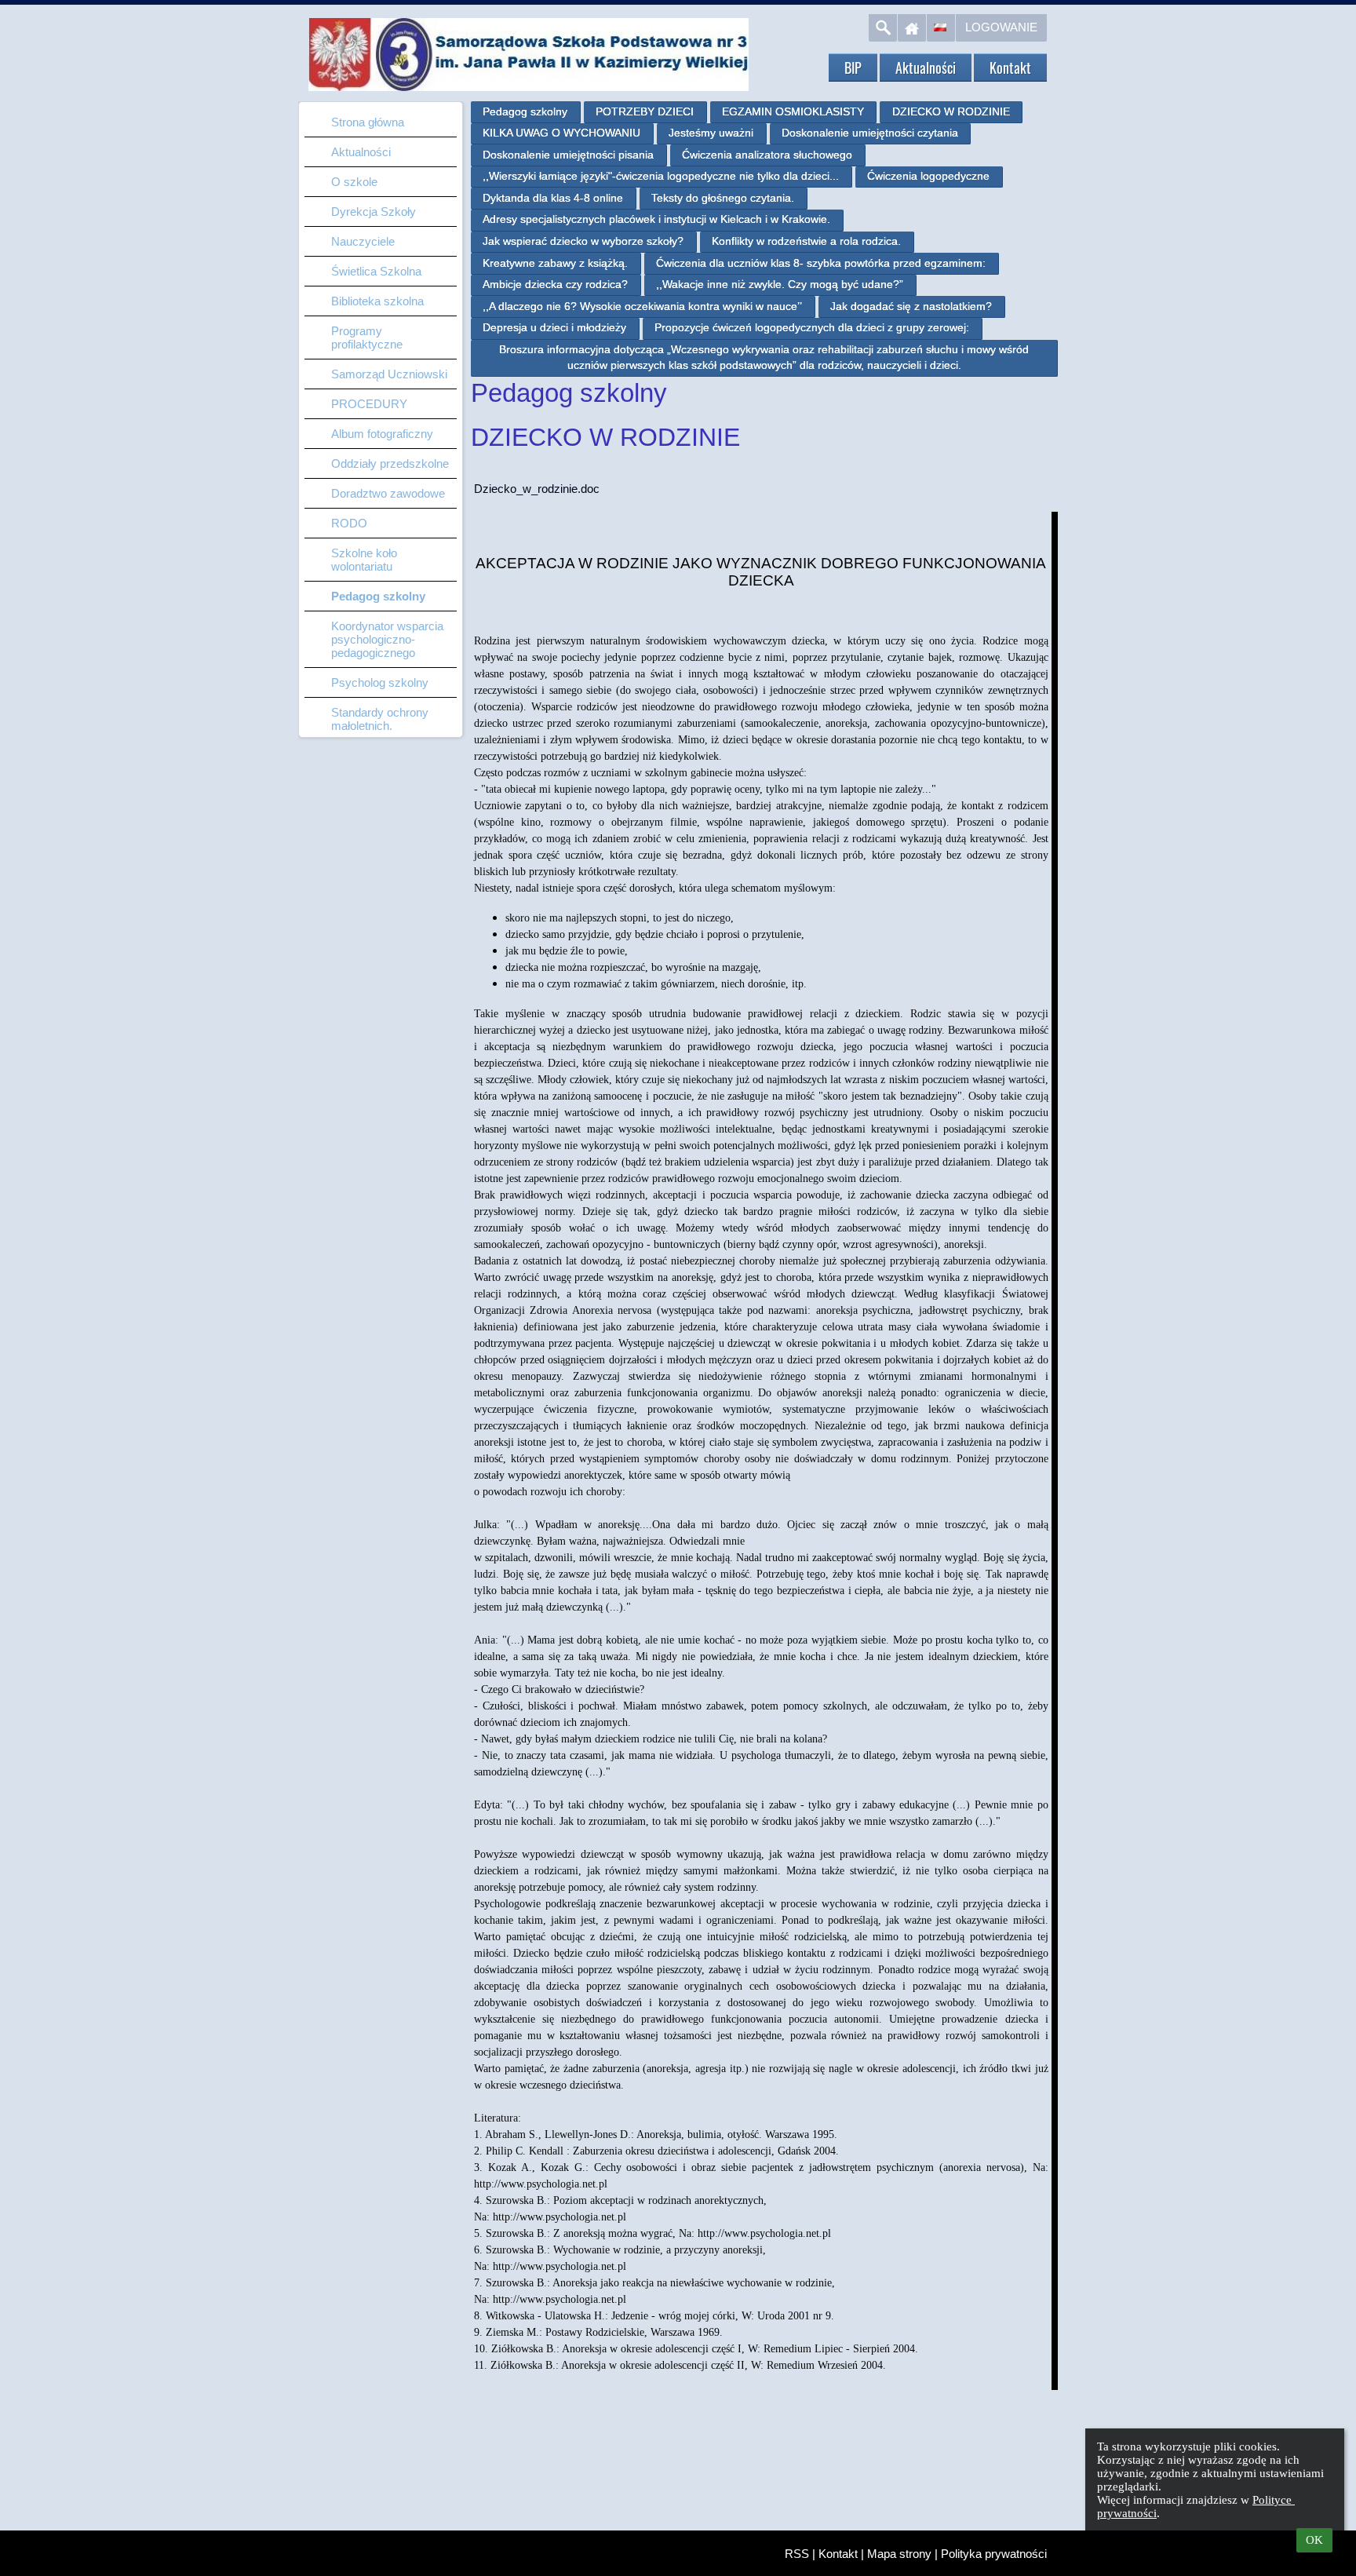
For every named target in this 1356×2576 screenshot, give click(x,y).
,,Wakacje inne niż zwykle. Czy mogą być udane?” (780, 284)
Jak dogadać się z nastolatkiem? (911, 306)
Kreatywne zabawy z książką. (555, 263)
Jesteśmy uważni (711, 133)
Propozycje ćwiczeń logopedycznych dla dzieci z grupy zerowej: (812, 327)
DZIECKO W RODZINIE (951, 111)
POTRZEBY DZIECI (645, 111)
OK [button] (1314, 2540)
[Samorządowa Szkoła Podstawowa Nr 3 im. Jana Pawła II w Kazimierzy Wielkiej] (753, 25)
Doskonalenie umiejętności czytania (870, 133)
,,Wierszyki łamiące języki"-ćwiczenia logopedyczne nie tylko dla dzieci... (661, 176)
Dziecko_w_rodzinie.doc (537, 489)
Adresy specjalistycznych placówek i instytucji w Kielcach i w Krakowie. (656, 219)
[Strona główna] (912, 28)
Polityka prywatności (994, 2554)
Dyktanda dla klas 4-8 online (553, 198)
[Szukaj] (883, 28)
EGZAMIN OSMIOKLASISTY (793, 111)
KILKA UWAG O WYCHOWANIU (561, 133)
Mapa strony (899, 2554)
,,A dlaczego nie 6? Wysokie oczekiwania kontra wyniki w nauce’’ (642, 306)
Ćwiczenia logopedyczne (928, 176)
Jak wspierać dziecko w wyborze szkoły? (583, 241)
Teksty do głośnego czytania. (723, 198)
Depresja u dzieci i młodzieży (554, 327)
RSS (797, 2554)
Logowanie (1001, 27)
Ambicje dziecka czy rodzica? (555, 284)
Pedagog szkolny (525, 111)
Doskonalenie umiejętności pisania (568, 155)
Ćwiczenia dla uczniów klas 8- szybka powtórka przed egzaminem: (821, 263)
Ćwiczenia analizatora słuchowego (767, 155)
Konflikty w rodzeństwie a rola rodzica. (806, 241)
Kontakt (838, 2554)
